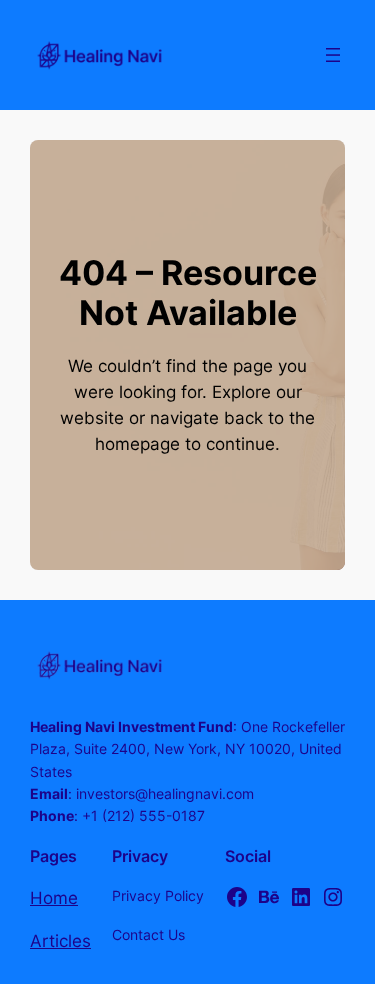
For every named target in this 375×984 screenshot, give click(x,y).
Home (54, 898)
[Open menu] (333, 55)
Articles (60, 941)
